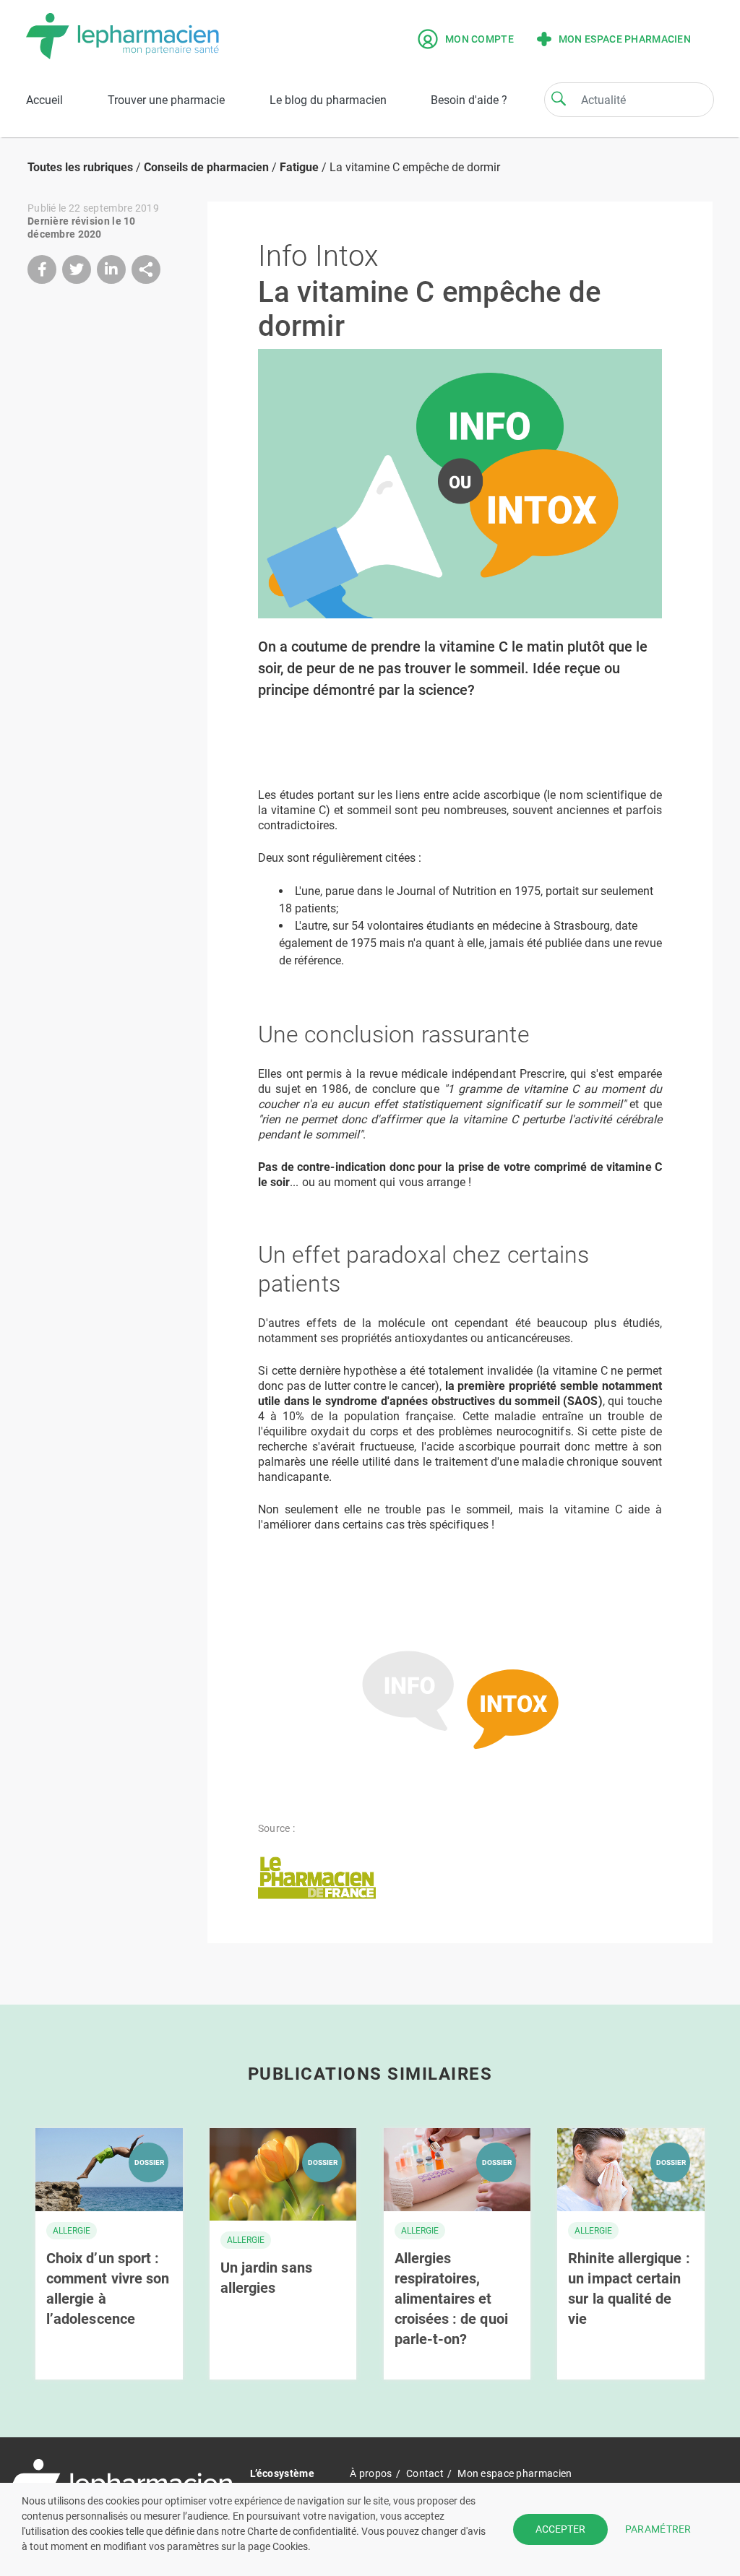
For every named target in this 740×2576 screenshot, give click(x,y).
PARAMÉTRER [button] (658, 2529)
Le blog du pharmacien (328, 100)
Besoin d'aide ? (469, 100)
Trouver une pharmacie (166, 100)
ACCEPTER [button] (560, 2529)
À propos (371, 2473)
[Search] (559, 98)
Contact (425, 2473)
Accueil (44, 100)
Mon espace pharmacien (625, 39)
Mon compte (479, 39)
